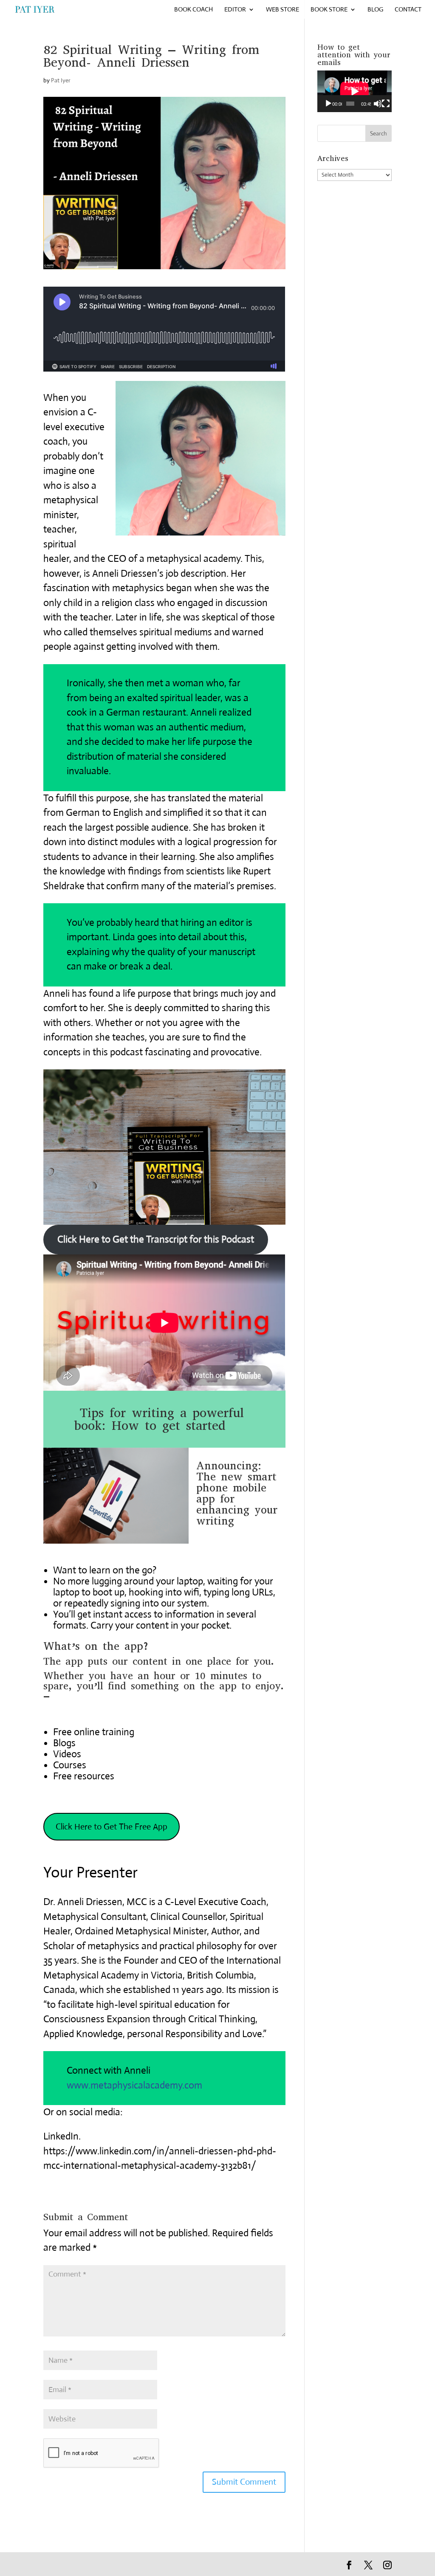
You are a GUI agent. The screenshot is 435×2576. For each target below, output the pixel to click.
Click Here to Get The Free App (112, 1827)
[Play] (328, 104)
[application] (354, 91)
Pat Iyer (61, 80)
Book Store (329, 10)
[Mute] (378, 104)
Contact (408, 10)
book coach (193, 10)
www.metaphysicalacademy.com (134, 2085)
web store (282, 10)
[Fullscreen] (386, 104)
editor (235, 10)
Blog (375, 10)
